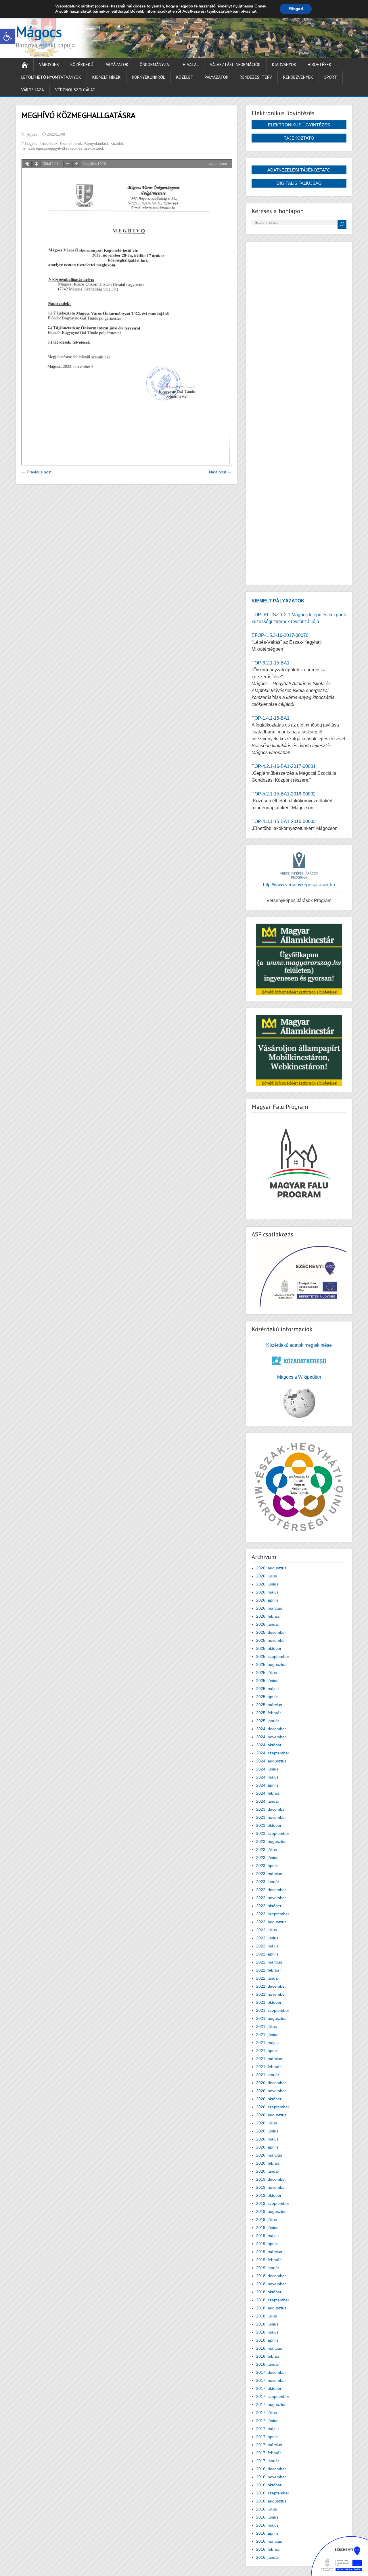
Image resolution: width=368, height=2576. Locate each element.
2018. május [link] (267, 2332)
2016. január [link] (268, 2557)
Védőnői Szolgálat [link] (75, 90)
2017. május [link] (267, 2429)
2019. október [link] (269, 2195)
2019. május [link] (267, 2236)
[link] (7, 36)
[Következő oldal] (37, 164)
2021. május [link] (267, 2043)
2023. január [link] (268, 1882)
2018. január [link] (268, 2364)
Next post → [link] (220, 472)
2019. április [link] (267, 2244)
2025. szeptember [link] (273, 1656)
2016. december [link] (271, 2469)
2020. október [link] (269, 2099)
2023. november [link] (271, 1817)
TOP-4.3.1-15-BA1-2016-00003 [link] (284, 821)
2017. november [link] (271, 2380)
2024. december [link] (271, 1729)
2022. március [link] (269, 1962)
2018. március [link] (269, 2348)
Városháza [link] (33, 90)
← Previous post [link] (37, 472)
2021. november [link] (271, 1994)
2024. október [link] (269, 1745)
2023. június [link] (267, 1858)
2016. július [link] (267, 2509)
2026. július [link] (267, 1576)
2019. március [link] (269, 2252)
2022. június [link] (267, 1938)
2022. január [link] (268, 1978)
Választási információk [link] (235, 64)
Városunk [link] (49, 64)
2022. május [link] (267, 1946)
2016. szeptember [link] (273, 2493)
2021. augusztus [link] (271, 2018)
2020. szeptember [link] (273, 2107)
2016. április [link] (267, 2533)
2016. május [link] (267, 2525)
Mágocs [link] (39, 32)
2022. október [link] (269, 1906)
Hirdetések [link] (320, 64)
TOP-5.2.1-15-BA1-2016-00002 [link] (284, 794)
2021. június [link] (267, 2034)
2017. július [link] (267, 2413)
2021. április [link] (267, 2051)
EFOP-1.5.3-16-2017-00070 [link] (280, 635)
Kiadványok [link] (284, 64)
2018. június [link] (267, 2324)
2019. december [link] (271, 2179)
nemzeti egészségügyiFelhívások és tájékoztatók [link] (63, 148)
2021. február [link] (269, 2067)
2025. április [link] (267, 1697)
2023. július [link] (267, 1849)
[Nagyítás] (77, 164)
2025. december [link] (271, 1632)
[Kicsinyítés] (68, 164)
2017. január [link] (268, 2461)
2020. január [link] (268, 2171)
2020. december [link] (271, 2083)
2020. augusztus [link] (271, 2115)
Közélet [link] (185, 77)
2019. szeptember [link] (273, 2203)
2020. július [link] (267, 2123)
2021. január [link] (268, 2075)
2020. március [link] (269, 2155)
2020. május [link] (267, 2139)
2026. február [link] (269, 1616)
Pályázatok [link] (117, 64)
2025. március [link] (269, 1705)
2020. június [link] (267, 2131)
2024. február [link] (269, 1793)
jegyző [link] (32, 134)
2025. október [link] (269, 1648)
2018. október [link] (269, 2292)
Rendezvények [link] (298, 77)
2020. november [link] (271, 2091)
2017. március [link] (269, 2445)
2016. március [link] (269, 2541)
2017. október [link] (269, 2388)
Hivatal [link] (191, 64)
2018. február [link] (269, 2356)
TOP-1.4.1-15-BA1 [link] (271, 718)
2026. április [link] (267, 1600)
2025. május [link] (267, 1689)
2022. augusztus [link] (271, 1922)
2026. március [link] (269, 1608)
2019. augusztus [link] (271, 2211)
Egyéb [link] (32, 143)
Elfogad (296, 9)
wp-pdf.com (218, 164)
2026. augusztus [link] (271, 1568)
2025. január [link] (268, 1721)
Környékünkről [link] (148, 77)
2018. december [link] (271, 2276)
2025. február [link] (269, 1713)
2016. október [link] (269, 2485)
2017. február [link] (269, 2453)
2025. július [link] (267, 1673)
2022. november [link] (271, 1898)
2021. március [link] (269, 2059)
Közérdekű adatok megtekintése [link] (299, 1345)
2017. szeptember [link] (273, 2396)
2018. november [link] (271, 2284)
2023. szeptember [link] (273, 1833)
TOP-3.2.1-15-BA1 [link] (271, 663)
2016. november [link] (271, 2477)
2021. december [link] (271, 1986)
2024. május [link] (267, 1777)
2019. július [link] (267, 2219)
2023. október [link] (269, 1825)
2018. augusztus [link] (271, 2308)
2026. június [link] (267, 1584)
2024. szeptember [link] (273, 1753)
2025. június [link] (267, 1681)
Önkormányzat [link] (156, 64)
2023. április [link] (267, 1866)
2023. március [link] (269, 1874)
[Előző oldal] (27, 164)
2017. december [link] (271, 2372)
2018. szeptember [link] (273, 2300)
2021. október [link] (269, 2002)
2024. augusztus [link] (271, 1761)
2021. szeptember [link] (273, 2010)
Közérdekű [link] (82, 64)
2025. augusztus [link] (271, 1664)
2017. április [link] (267, 2437)
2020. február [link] (269, 2163)
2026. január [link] (268, 1624)
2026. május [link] (267, 1592)
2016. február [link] (269, 2549)
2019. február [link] (269, 2260)
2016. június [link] (267, 2517)
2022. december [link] (271, 1890)
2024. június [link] (267, 1769)
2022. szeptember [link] (273, 1914)
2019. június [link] (267, 2228)
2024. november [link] (271, 1737)
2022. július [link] (267, 1930)
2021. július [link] (267, 2026)
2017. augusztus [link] (271, 2404)
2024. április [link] (267, 1785)
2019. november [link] (271, 2187)
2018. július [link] (267, 2316)
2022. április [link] (267, 1954)
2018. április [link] (267, 2340)
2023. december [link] (271, 1809)
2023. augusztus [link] (271, 1841)
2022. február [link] (269, 1970)
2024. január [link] (268, 1801)
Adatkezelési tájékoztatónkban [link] (211, 11)
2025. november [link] (271, 1640)
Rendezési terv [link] (256, 77)
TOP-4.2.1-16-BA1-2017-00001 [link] (284, 766)
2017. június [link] (267, 2421)
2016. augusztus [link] (271, 2501)
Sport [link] (331, 77)
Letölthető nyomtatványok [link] (51, 77)
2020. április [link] (267, 2147)
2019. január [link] (268, 2268)
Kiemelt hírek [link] (107, 77)
